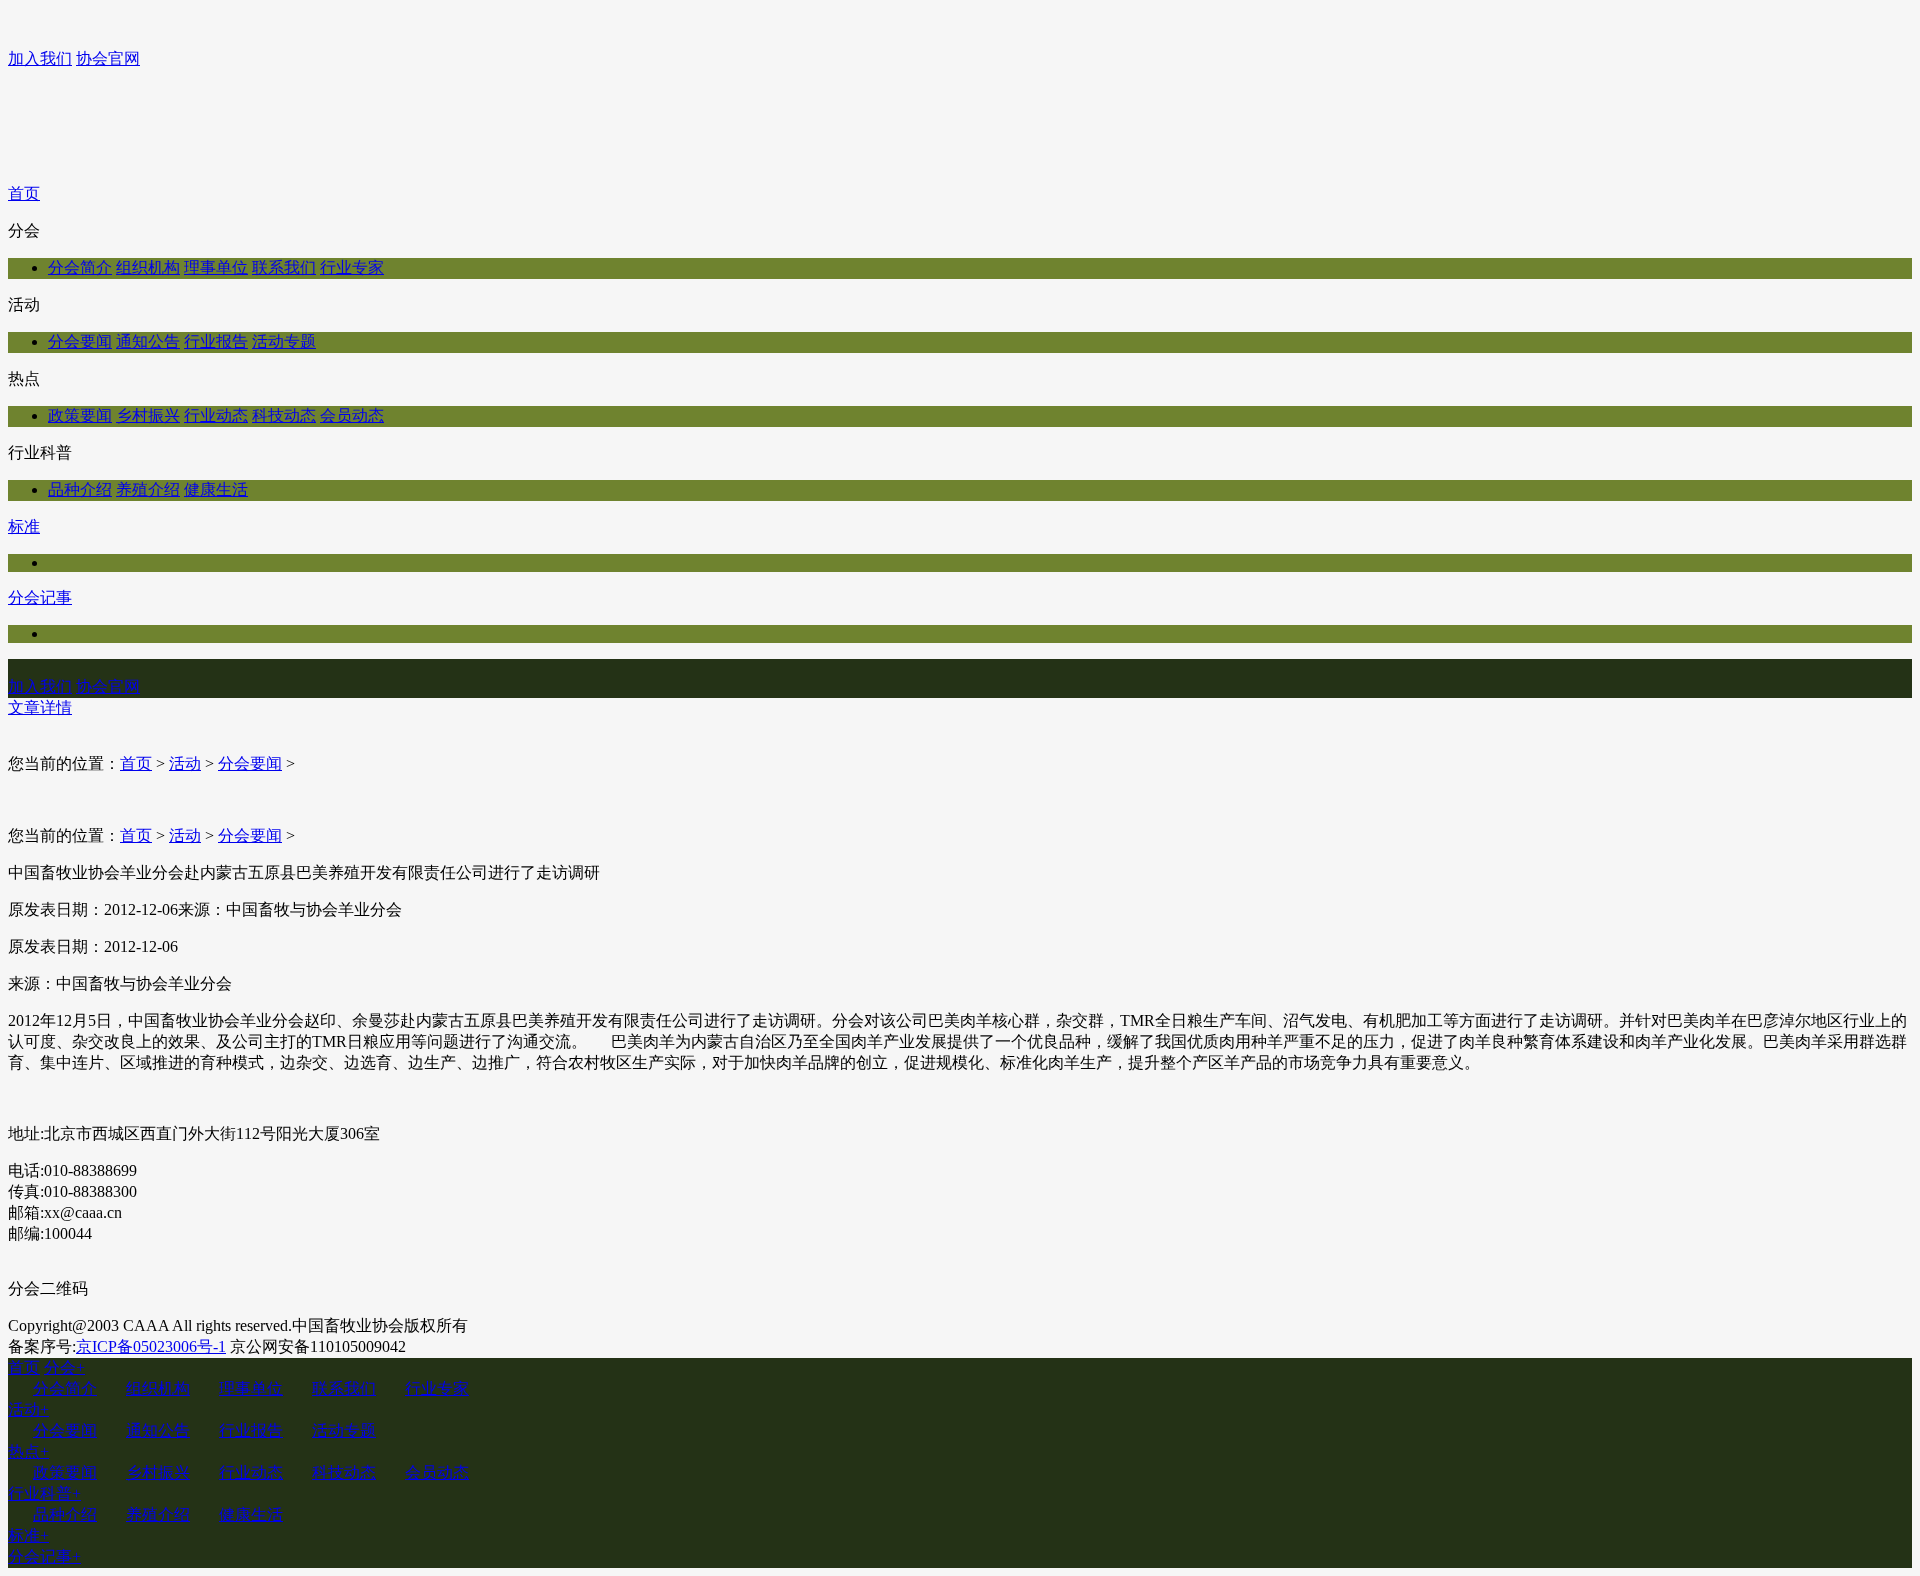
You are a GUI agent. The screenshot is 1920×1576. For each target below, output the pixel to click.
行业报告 (216, 341)
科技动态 (284, 415)
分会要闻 (80, 341)
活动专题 (284, 341)
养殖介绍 (148, 489)
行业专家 (352, 267)
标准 (24, 526)
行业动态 (216, 415)
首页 (24, 193)
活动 (185, 763)
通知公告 (148, 341)
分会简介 (80, 267)
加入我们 (40, 58)
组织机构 (148, 267)
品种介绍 (80, 489)
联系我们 (284, 267)
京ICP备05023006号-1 (151, 1346)
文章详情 (40, 707)
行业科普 (44, 1493)
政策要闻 (80, 415)
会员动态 (352, 415)
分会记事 (40, 597)
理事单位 (216, 267)
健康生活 (216, 489)
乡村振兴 (148, 415)
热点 (28, 1451)
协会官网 (108, 58)
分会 (64, 1367)
